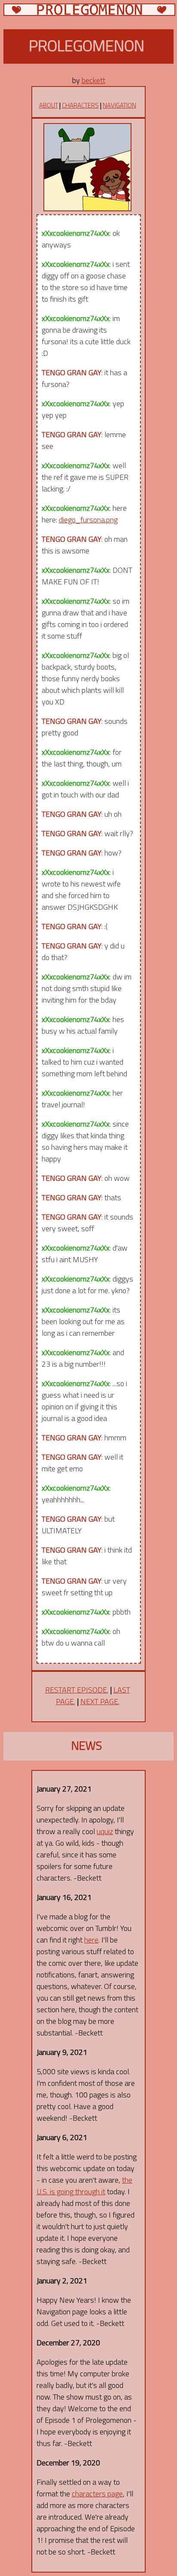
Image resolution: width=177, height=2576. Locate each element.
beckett (93, 80)
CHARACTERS (80, 105)
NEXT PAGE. (100, 1701)
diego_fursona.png (88, 520)
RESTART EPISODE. (77, 1690)
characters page (97, 2494)
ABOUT (49, 105)
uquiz (105, 1831)
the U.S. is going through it (84, 2186)
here (91, 1940)
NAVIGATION (119, 105)
